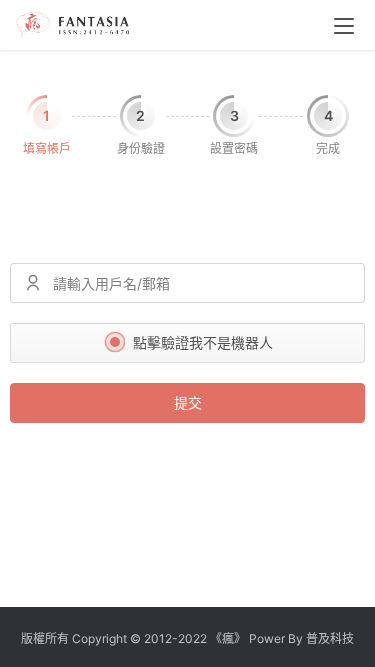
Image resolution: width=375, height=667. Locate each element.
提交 (188, 402)
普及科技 (330, 638)
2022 (192, 638)
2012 (158, 638)
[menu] (344, 26)
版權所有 (45, 638)
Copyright (99, 638)
